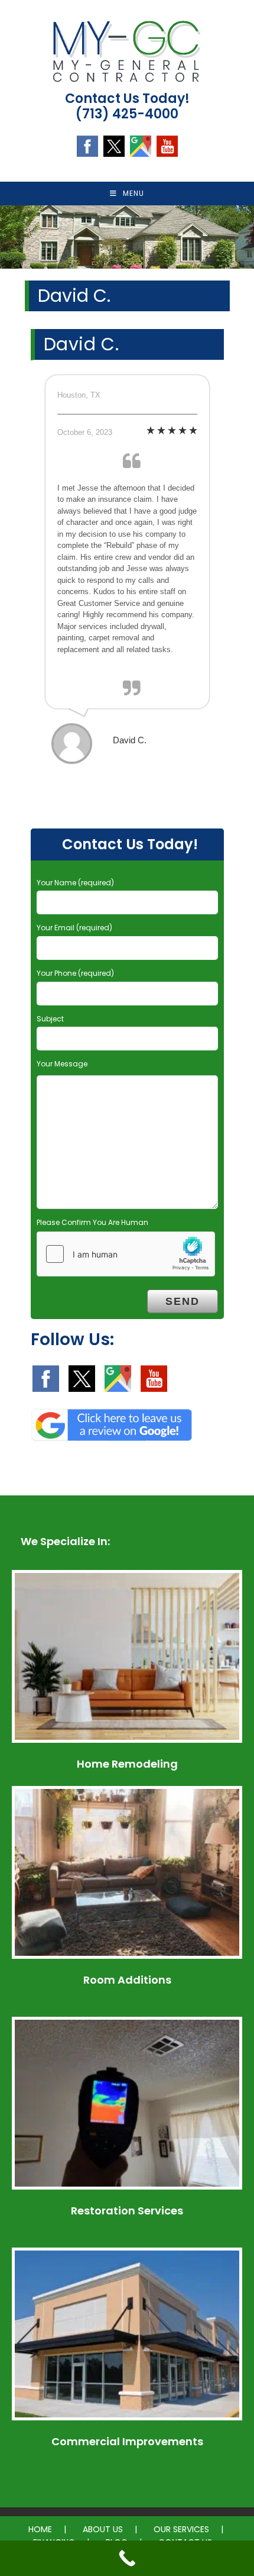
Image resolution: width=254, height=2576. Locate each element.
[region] (127, 237)
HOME (40, 2529)
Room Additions (127, 1980)
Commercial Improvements (127, 2441)
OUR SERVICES (181, 2529)
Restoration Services (127, 2211)
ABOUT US (103, 2529)
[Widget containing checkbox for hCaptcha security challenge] (126, 1254)
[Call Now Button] (127, 2558)
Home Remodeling (127, 1764)
